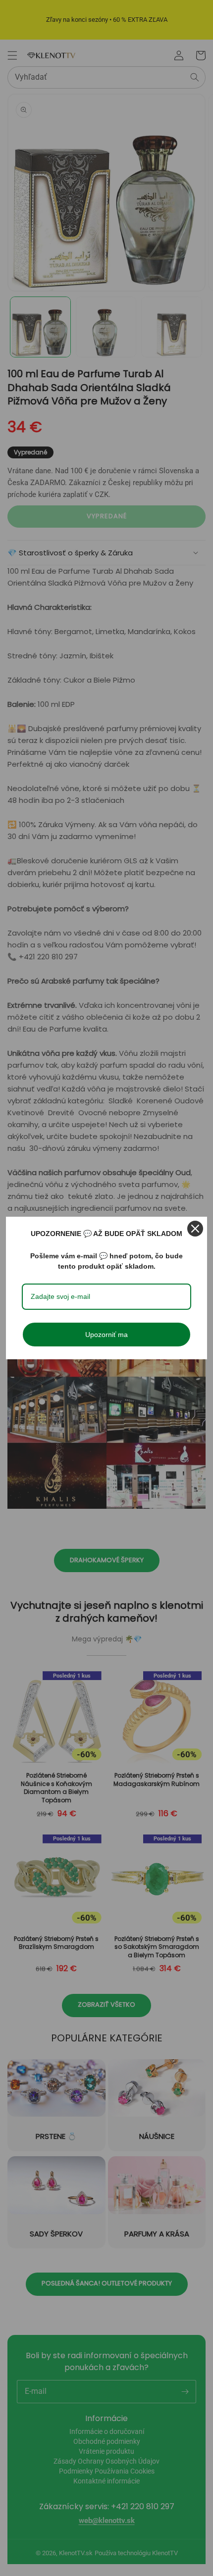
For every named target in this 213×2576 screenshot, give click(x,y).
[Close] (195, 1229)
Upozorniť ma (106, 1335)
